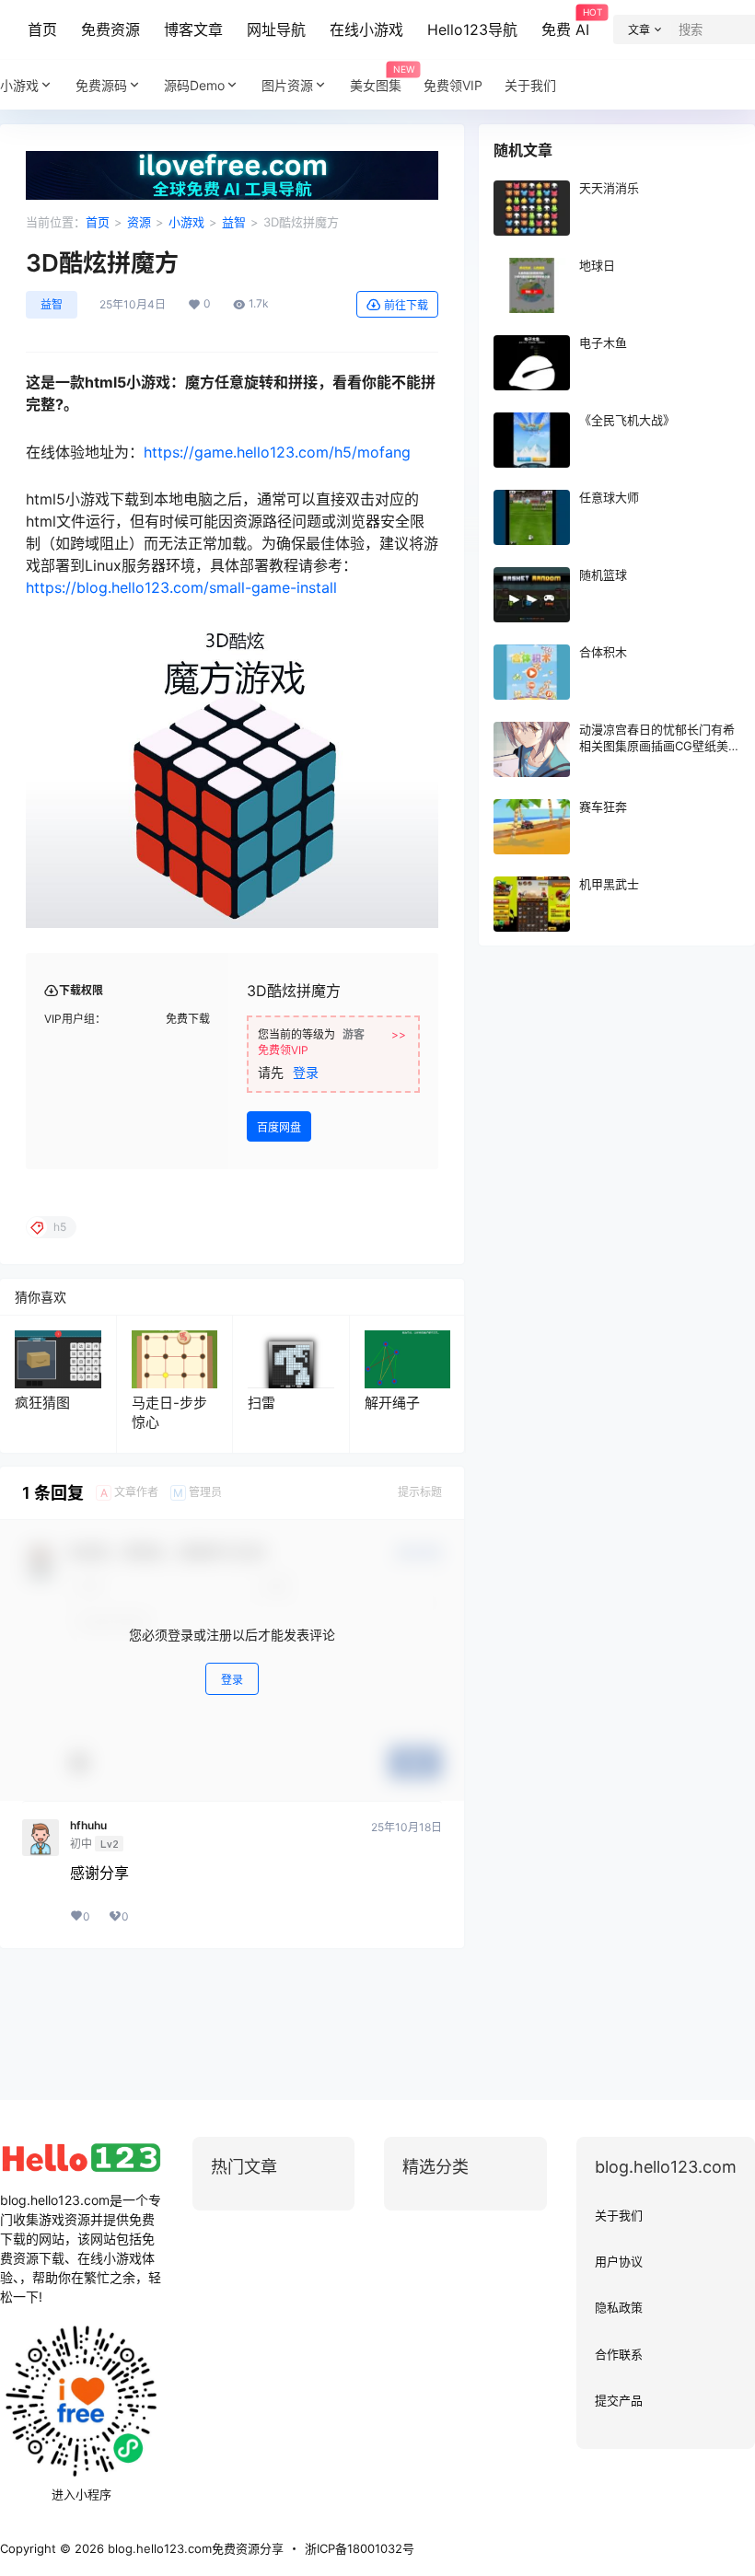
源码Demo (194, 85)
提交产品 (619, 2400)
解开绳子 (392, 1403)
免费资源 (110, 29)
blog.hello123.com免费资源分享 (194, 2548)
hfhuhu (88, 1826)
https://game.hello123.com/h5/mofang (277, 452)
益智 (234, 222)
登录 (306, 1072)
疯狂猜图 (42, 1403)
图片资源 (287, 85)
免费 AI (565, 23)
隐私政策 (619, 2307)
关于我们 (619, 2215)
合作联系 (619, 2354)
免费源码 (101, 85)
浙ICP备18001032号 (360, 2548)
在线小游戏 (366, 29)
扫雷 (261, 1403)
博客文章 (193, 29)
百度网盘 (279, 1127)
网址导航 (276, 29)
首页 (42, 29)
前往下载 (406, 305)
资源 (139, 222)
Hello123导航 (472, 29)
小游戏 (19, 85)
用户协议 (619, 2261)
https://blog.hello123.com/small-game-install (181, 587)
